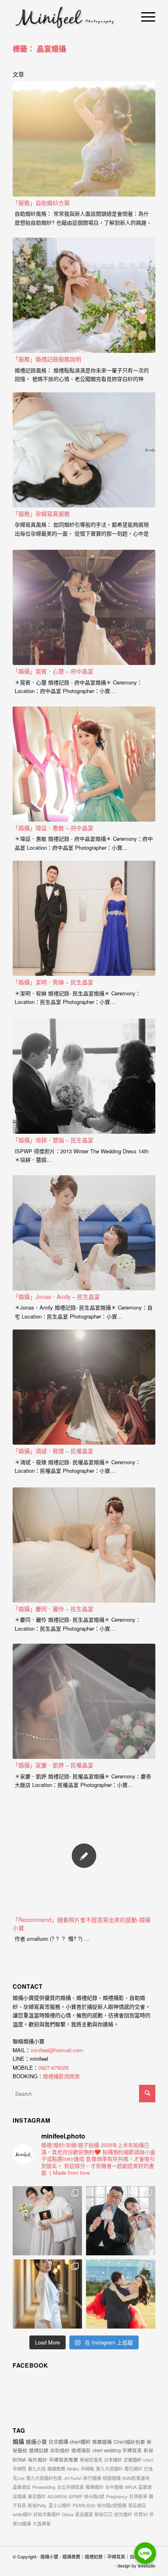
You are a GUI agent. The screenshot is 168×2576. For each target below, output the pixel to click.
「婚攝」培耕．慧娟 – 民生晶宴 (53, 1140)
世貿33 (141, 2514)
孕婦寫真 (132, 2450)
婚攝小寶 (36, 2442)
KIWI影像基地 (136, 2478)
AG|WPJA (57, 2496)
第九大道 (37, 2469)
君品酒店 (137, 2505)
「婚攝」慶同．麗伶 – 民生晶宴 (53, 1609)
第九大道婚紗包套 (44, 2478)
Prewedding (44, 2487)
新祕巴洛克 (91, 2460)
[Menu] (144, 16)
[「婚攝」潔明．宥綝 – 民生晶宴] (84, 918)
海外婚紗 (38, 2460)
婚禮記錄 (39, 2450)
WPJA (131, 2487)
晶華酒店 (22, 2487)
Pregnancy (117, 2496)
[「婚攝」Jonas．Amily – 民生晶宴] (84, 1233)
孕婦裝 (87, 2469)
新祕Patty (37, 2505)
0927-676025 (53, 2068)
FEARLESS (84, 2505)
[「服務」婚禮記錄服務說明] (84, 295)
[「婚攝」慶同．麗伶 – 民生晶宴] (84, 1545)
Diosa (68, 2514)
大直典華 (42, 2524)
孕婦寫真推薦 (64, 2460)
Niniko (73, 2469)
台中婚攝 (114, 2487)
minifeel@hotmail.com (57, 2050)
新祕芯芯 (104, 2514)
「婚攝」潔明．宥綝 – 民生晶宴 (53, 982)
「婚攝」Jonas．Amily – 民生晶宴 (56, 1297)
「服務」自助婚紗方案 (41, 203)
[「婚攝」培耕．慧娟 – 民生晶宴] (84, 1076)
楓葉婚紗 (95, 2487)
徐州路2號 (94, 2496)
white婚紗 (22, 2514)
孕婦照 (19, 2469)
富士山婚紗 (60, 2505)
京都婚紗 (133, 2460)
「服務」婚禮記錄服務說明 (47, 359)
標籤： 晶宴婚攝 (39, 49)
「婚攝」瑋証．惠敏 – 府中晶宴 (53, 828)
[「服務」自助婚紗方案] (84, 139)
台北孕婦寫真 (71, 2487)
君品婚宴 (84, 2514)
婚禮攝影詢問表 (61, 2076)
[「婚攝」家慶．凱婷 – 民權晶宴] (84, 1701)
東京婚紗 (37, 2496)
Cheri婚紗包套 (129, 2442)
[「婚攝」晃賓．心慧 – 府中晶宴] (84, 607)
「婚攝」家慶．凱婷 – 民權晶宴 (53, 1765)
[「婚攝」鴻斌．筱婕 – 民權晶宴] (84, 1387)
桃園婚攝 (112, 2478)
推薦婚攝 (102, 2442)
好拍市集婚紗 (47, 2514)
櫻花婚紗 (133, 2469)
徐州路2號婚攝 (112, 2505)
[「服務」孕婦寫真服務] (84, 450)
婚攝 (18, 2441)
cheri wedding (107, 2450)
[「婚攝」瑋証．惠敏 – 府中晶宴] (84, 764)
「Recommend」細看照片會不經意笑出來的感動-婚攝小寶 (82, 1924)
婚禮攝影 (81, 2450)
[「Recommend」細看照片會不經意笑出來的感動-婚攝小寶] (84, 1856)
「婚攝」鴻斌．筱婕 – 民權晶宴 (53, 1451)
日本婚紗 (113, 2460)
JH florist (73, 2478)
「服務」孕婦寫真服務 (41, 514)
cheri (148, 2460)
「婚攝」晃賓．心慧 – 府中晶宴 (53, 671)
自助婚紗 (60, 2450)
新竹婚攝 (92, 2478)
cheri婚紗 (80, 2442)
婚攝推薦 (56, 2469)
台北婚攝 (58, 2442)
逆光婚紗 (123, 2514)
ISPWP (75, 2496)
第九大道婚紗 (109, 2469)
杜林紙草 (138, 2496)
